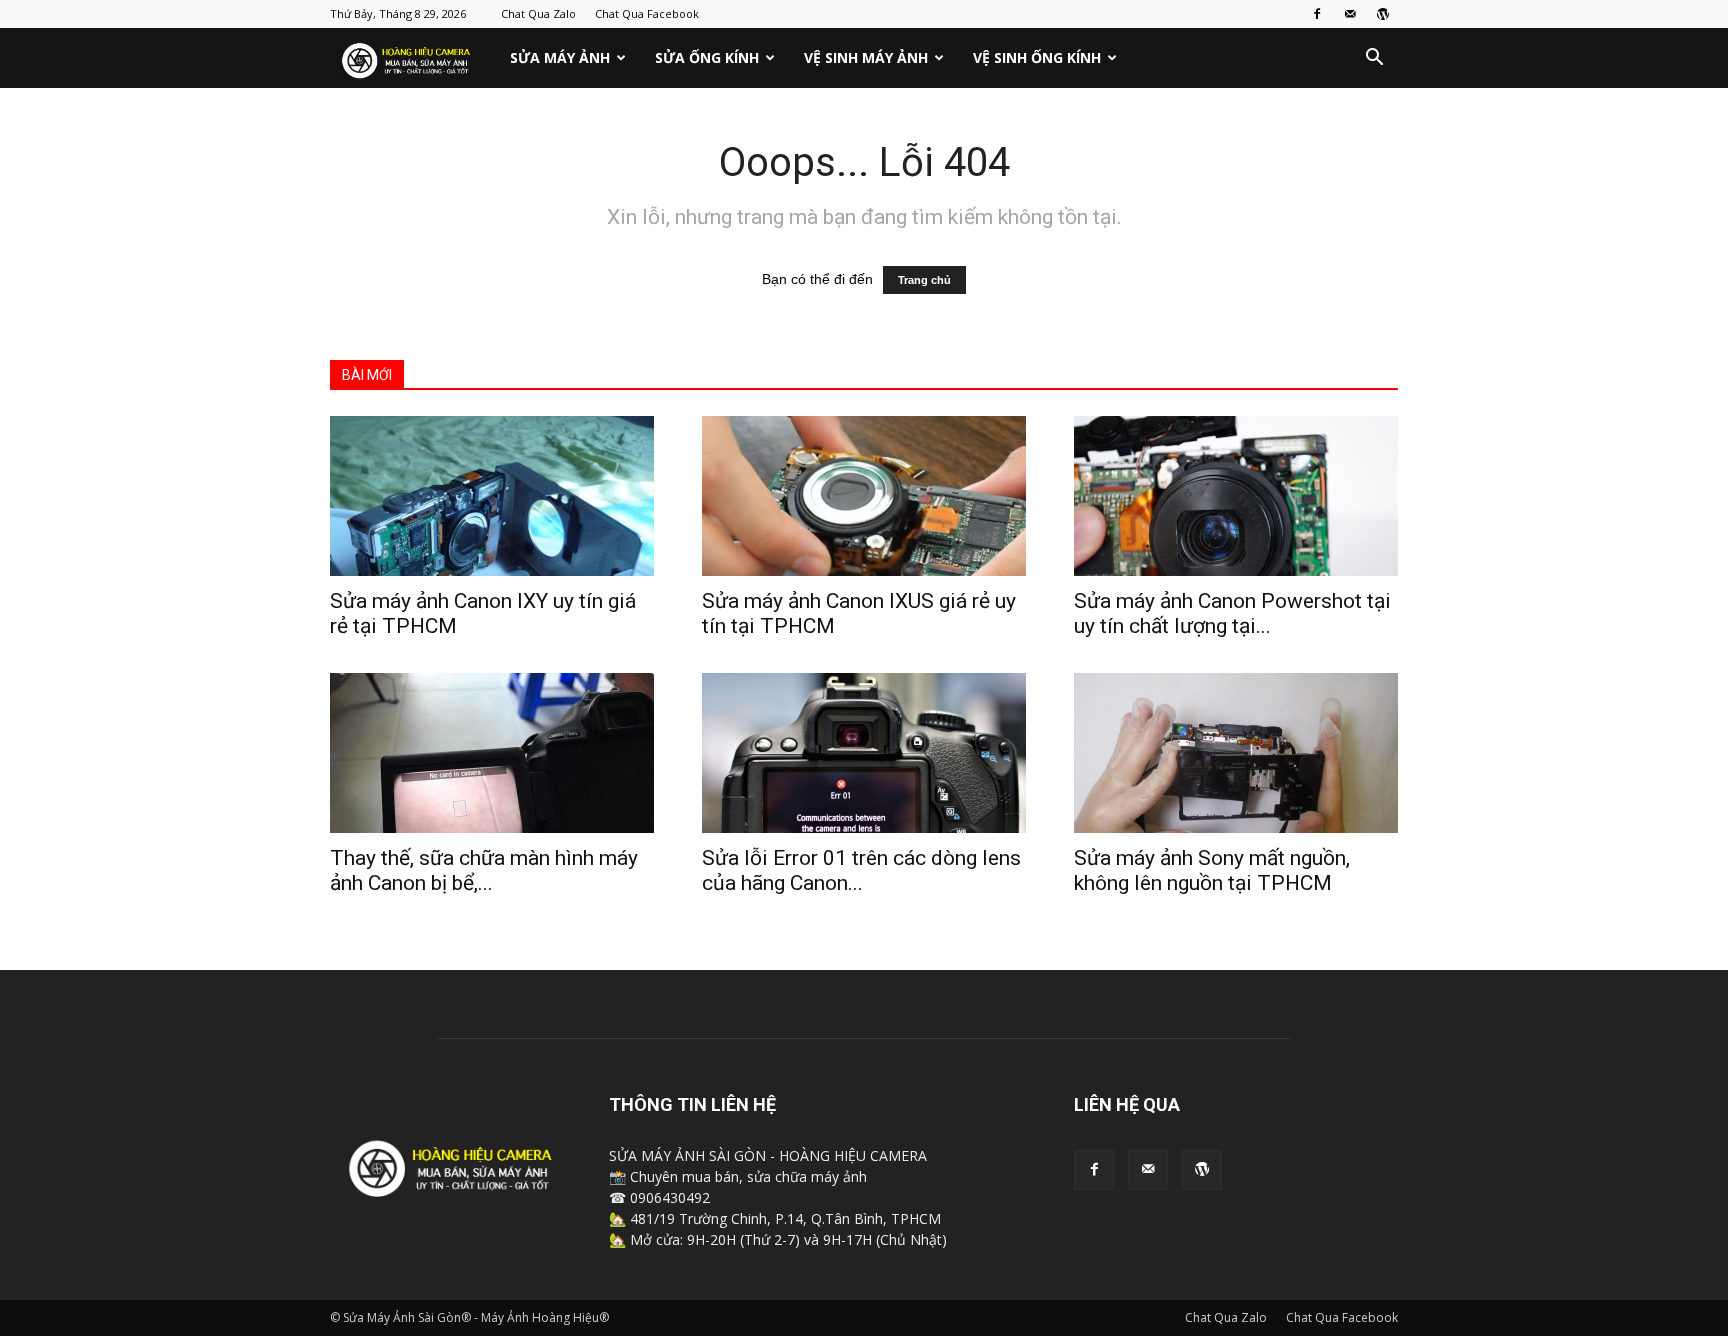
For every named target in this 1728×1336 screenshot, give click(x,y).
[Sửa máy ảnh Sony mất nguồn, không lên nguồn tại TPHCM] (1236, 753)
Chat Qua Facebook (647, 13)
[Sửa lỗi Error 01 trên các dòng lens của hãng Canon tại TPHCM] (864, 753)
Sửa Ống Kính (707, 57)
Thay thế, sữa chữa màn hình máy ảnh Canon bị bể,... (484, 870)
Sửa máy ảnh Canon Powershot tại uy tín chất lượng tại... (1232, 613)
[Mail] (1350, 14)
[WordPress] (1383, 14)
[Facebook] (1317, 14)
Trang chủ (924, 280)
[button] (1374, 59)
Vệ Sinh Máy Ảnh (866, 57)
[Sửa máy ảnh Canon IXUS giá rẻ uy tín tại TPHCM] (864, 496)
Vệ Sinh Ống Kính (1037, 57)
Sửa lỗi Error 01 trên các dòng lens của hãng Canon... (861, 870)
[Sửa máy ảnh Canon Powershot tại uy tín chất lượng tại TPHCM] (1236, 496)
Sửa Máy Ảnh (560, 57)
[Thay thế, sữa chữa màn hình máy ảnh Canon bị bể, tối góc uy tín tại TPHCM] (492, 753)
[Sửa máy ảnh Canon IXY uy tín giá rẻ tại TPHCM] (492, 496)
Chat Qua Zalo (538, 13)
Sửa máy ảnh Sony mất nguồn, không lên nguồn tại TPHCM (1212, 870)
